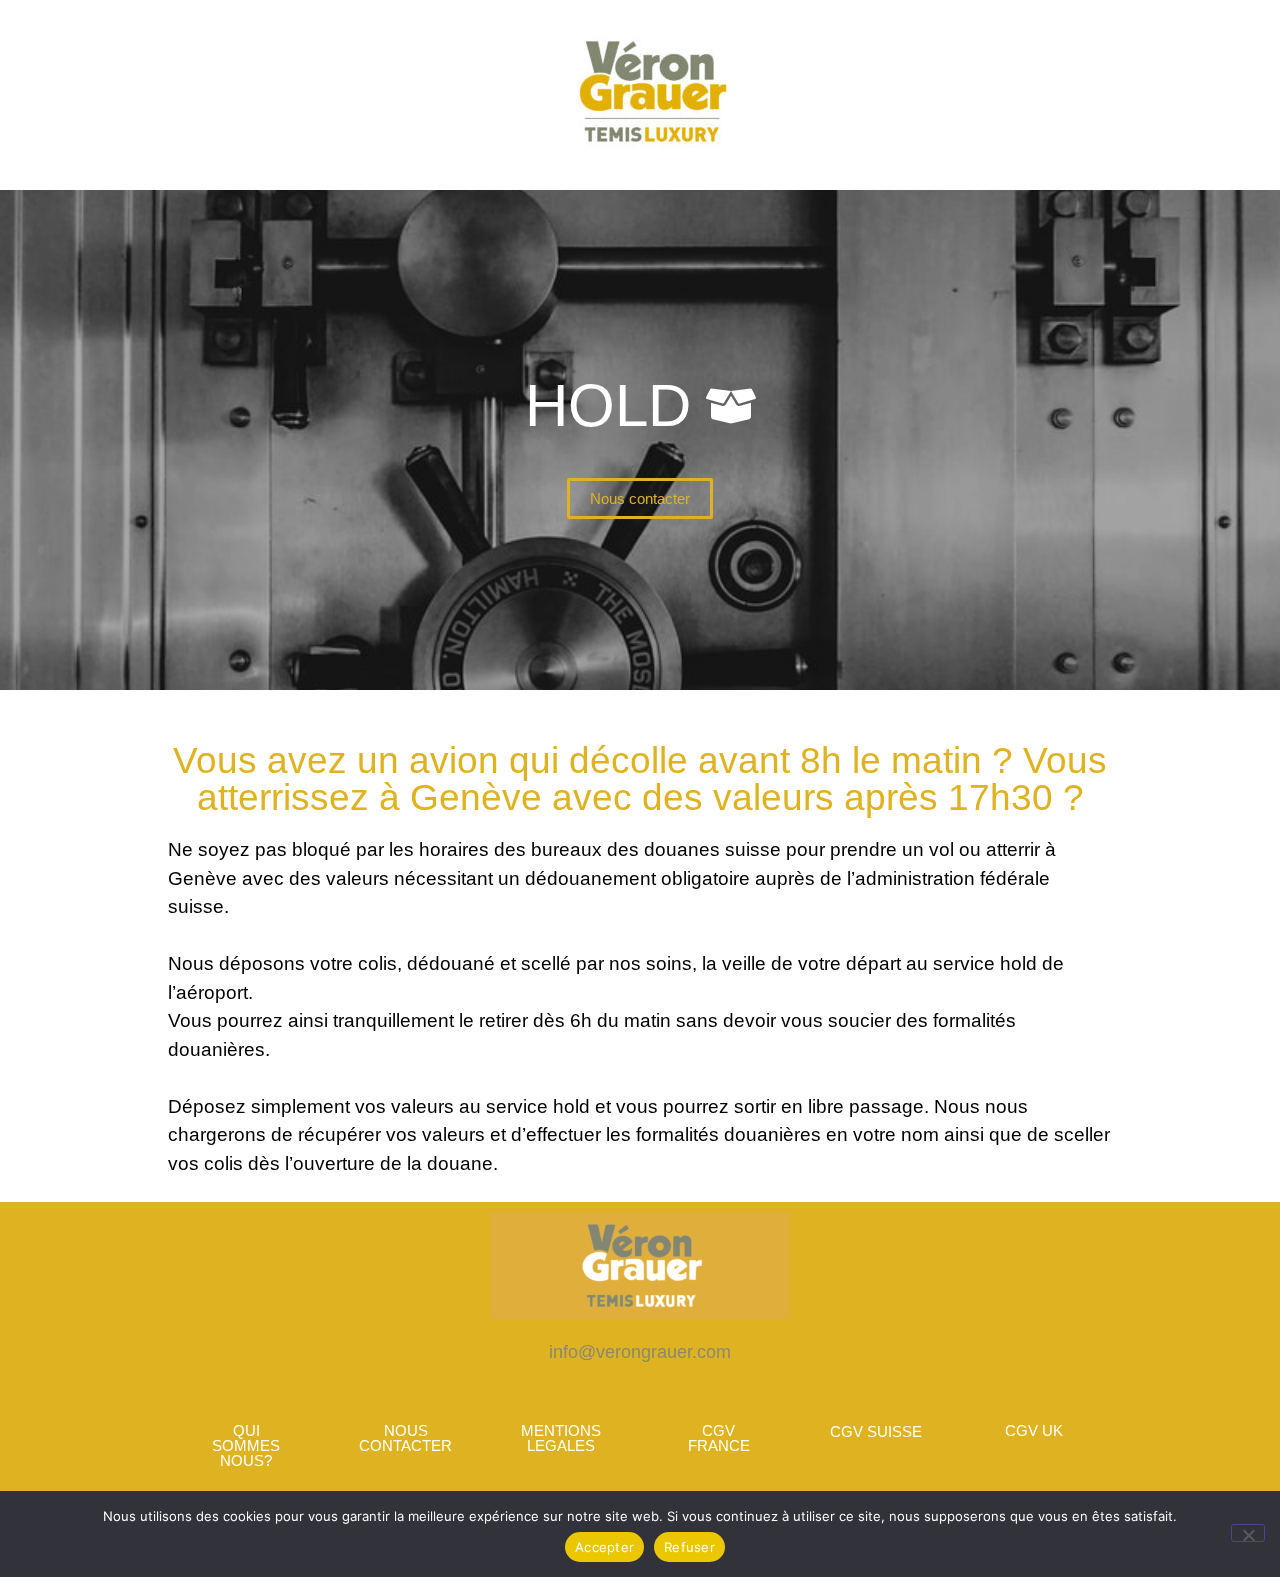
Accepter (604, 1547)
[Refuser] (1248, 1533)
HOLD (608, 405)
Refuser (689, 1547)
